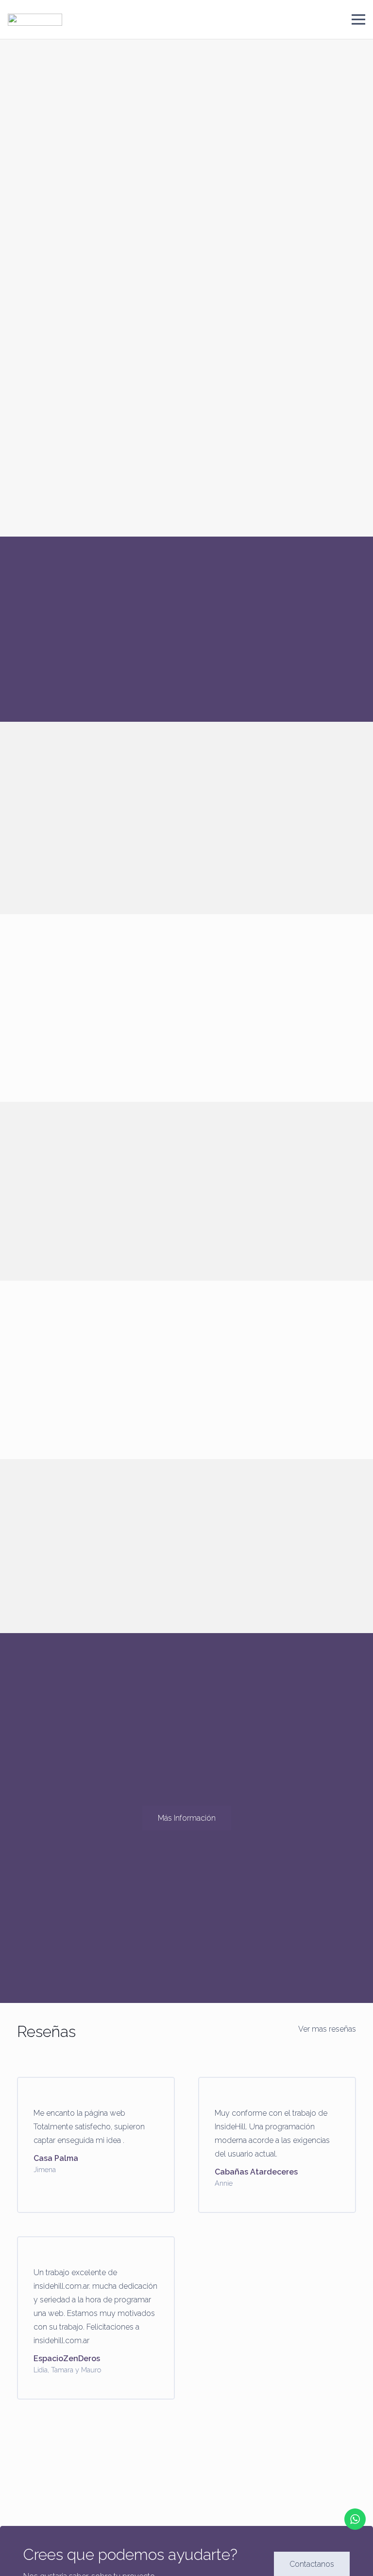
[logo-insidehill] (35, 20)
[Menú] (358, 19)
